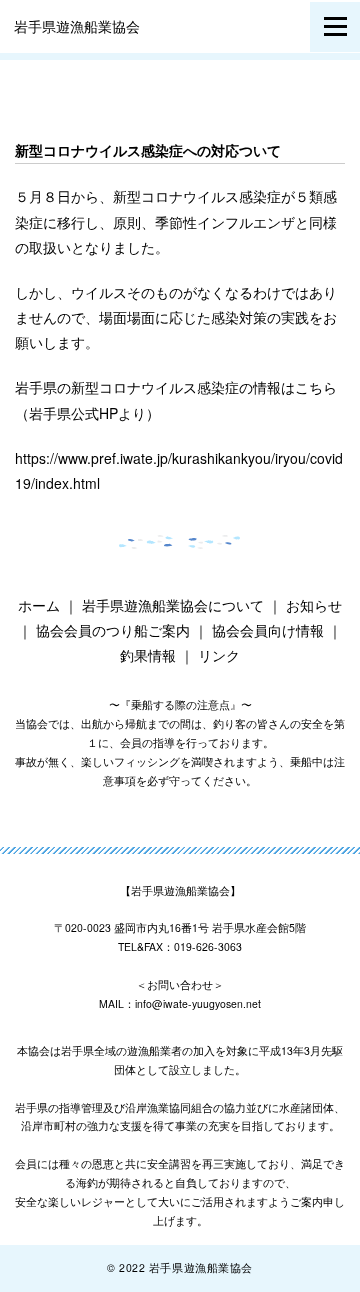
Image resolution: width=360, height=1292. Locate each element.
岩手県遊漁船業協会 (77, 26)
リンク (219, 655)
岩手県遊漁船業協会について (173, 605)
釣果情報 (148, 655)
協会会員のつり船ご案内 (113, 630)
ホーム (39, 605)
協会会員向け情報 (268, 630)
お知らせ (314, 605)
